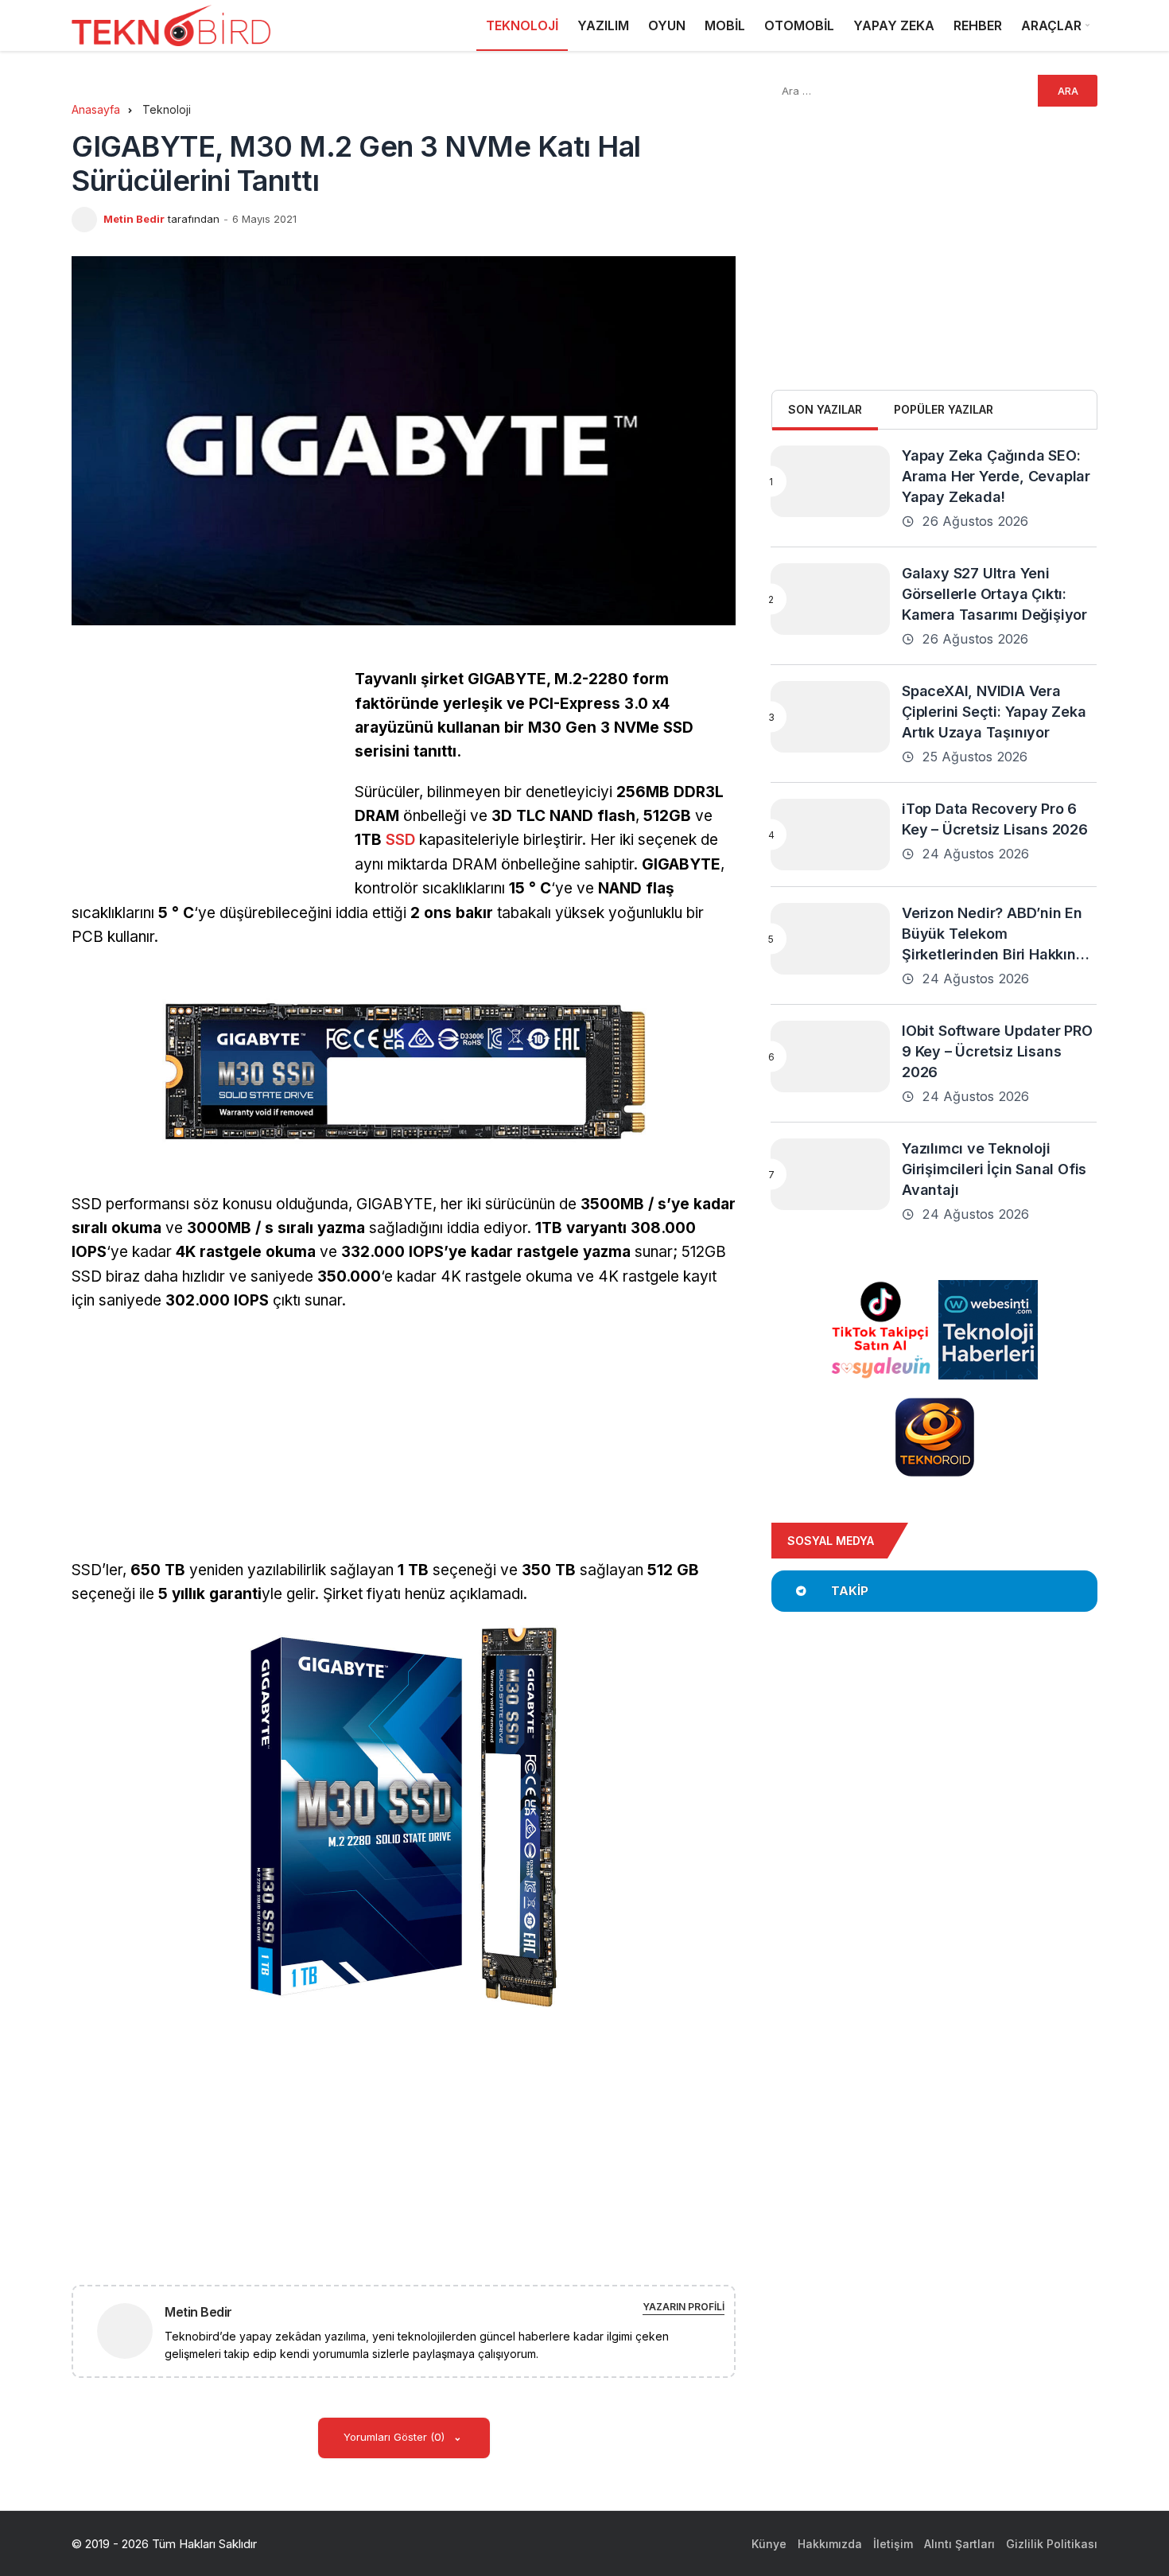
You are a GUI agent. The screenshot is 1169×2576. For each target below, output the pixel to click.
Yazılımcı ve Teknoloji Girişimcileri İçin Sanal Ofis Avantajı (994, 1169)
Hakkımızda (830, 2544)
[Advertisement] (205, 779)
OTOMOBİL (799, 25)
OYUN (667, 25)
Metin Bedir (134, 219)
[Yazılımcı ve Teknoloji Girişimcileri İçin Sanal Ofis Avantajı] (830, 1174)
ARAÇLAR (1051, 25)
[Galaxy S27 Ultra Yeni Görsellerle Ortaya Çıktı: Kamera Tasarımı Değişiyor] (830, 599)
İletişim (893, 2544)
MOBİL (725, 25)
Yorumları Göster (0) (396, 2437)
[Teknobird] (171, 26)
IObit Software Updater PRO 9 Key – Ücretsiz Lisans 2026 (997, 1051)
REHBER (978, 25)
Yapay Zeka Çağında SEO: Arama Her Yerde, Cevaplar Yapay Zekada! (996, 476)
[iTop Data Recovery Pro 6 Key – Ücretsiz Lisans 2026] (830, 835)
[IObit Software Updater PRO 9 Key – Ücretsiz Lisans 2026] (830, 1056)
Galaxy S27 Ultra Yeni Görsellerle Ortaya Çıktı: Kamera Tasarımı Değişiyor (994, 594)
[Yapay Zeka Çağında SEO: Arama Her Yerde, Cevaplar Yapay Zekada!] (830, 481)
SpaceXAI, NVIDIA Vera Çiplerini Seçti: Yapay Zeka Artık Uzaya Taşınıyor (994, 712)
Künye (769, 2544)
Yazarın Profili (684, 2307)
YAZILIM (603, 25)
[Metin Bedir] (131, 2330)
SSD (400, 840)
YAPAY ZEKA (894, 25)
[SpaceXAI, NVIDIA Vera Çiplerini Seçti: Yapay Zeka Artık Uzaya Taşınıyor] (830, 717)
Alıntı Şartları (959, 2544)
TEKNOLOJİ (522, 25)
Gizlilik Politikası (1052, 2544)
